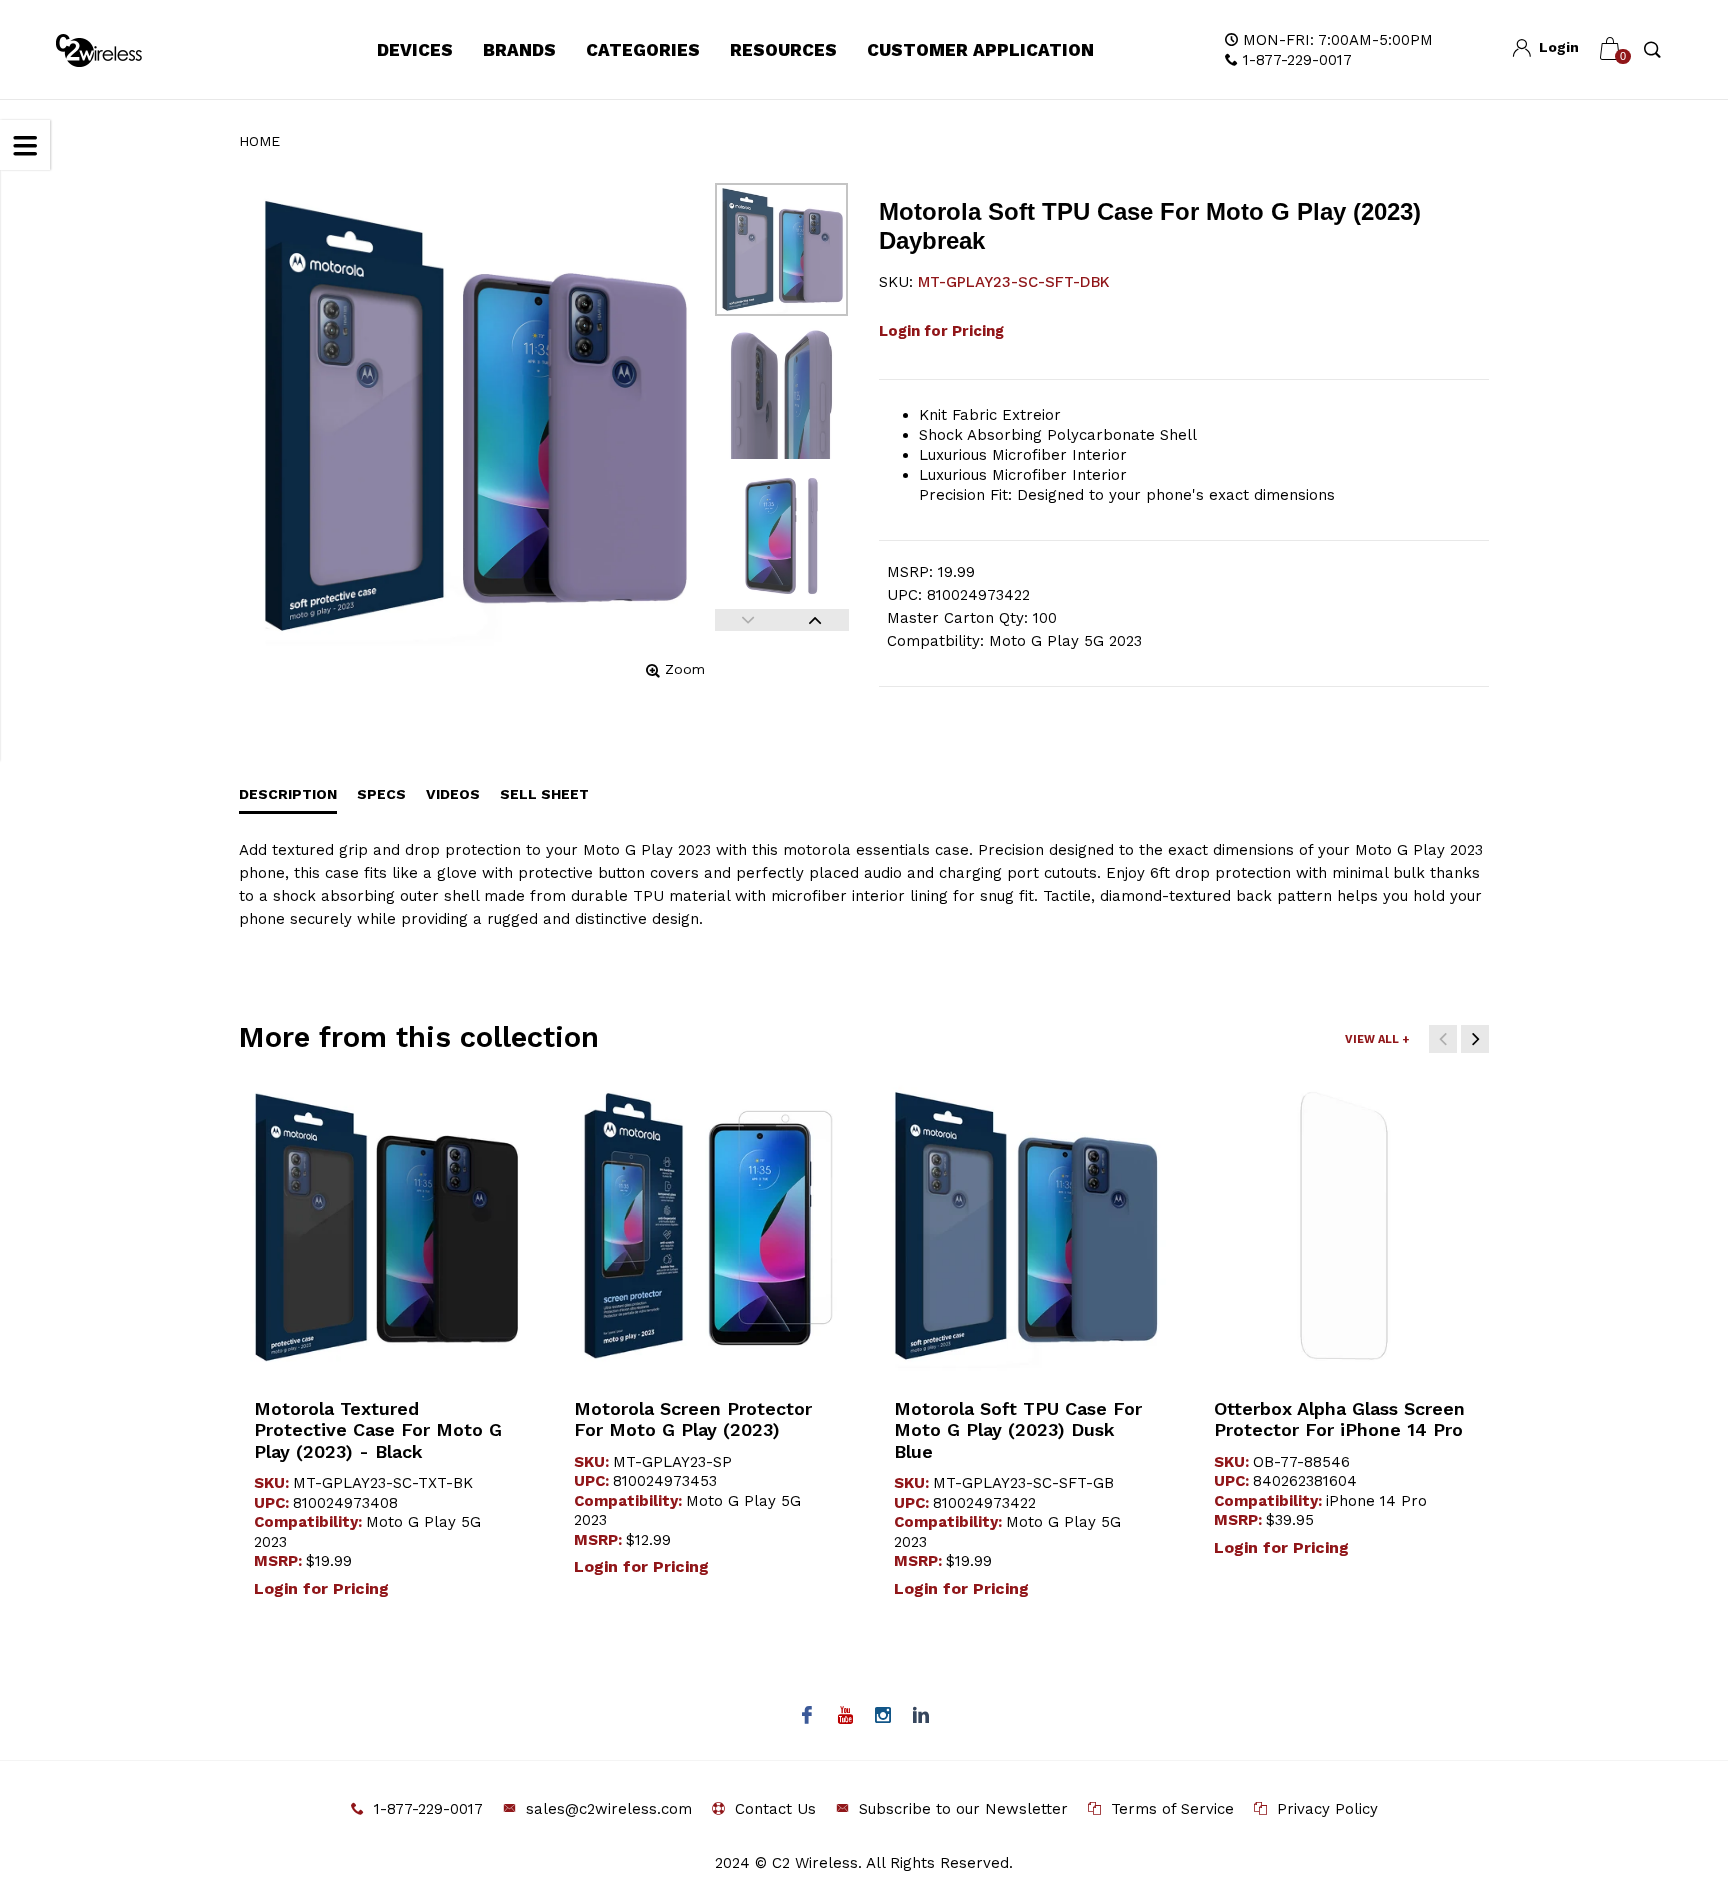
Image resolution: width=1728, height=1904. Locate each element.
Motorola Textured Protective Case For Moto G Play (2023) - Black (378, 1430)
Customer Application (980, 50)
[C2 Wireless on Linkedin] (921, 1717)
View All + (1377, 1039)
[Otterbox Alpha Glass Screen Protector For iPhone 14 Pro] (1344, 1226)
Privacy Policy (1327, 1809)
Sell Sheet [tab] (544, 794)
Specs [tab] (381, 794)
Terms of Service (1172, 1809)
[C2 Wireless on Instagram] (883, 1717)
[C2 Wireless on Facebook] (807, 1717)
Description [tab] (288, 794)
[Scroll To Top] (1673, 1784)
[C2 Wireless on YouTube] (845, 1717)
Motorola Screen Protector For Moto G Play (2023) (693, 1419)
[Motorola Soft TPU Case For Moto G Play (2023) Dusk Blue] (1024, 1226)
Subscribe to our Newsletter (963, 1809)
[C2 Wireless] (113, 50)
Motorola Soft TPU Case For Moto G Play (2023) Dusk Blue (1018, 1430)
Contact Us (775, 1809)
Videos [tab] (453, 794)
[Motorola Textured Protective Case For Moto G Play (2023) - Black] (384, 1226)
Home (259, 141)
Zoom (685, 669)
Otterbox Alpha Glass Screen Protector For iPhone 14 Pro (1339, 1419)
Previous (748, 620)
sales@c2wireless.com (609, 1809)
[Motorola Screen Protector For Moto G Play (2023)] (704, 1226)
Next (815, 620)
